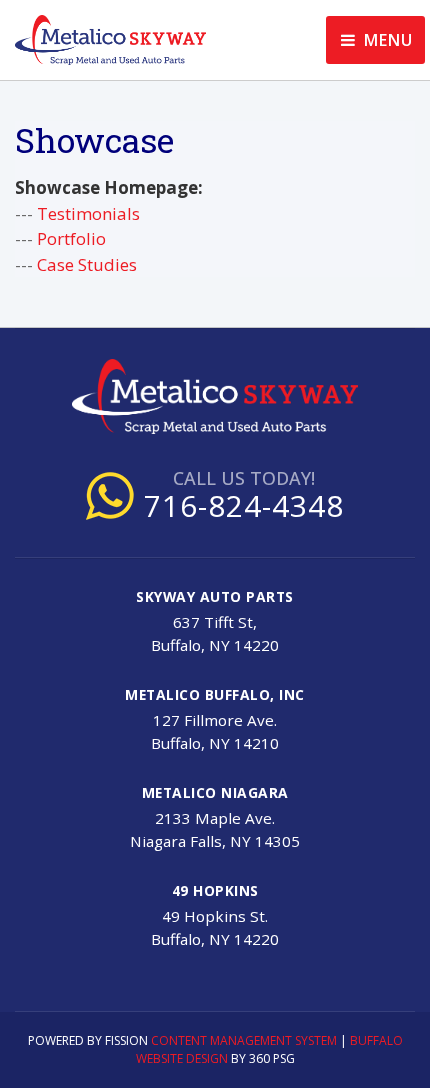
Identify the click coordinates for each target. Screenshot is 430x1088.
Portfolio (71, 238)
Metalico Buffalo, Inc (215, 694)
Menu (386, 40)
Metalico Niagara (215, 792)
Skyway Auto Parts (215, 596)
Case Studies (87, 264)
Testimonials (88, 213)
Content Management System (244, 1040)
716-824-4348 (244, 505)
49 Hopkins (215, 890)
